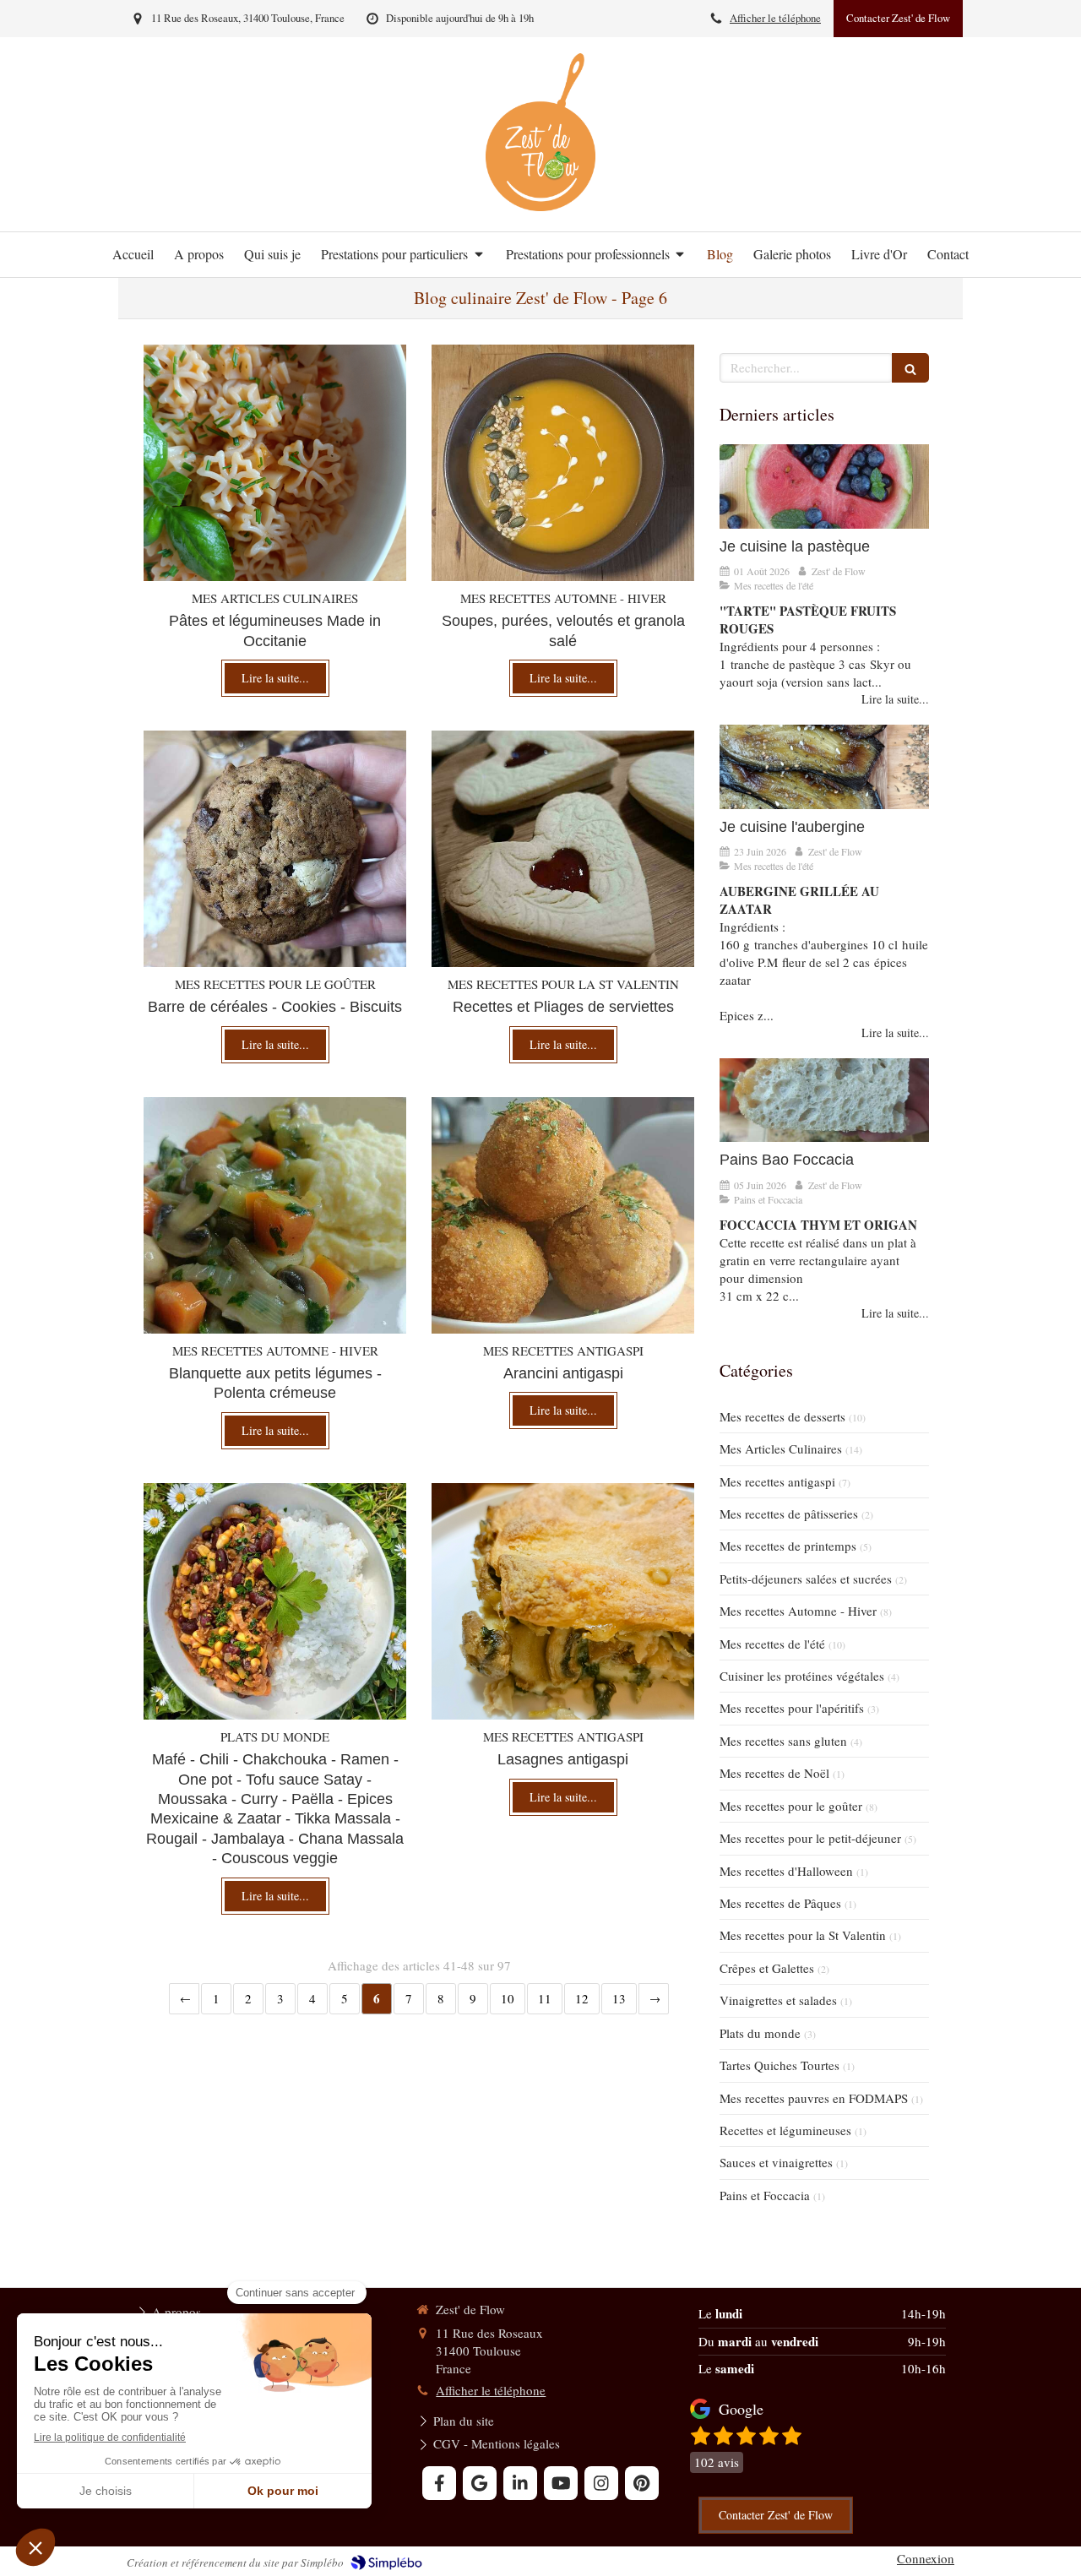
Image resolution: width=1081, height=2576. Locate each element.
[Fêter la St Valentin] (563, 849)
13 (619, 1998)
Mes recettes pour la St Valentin (803, 1935)
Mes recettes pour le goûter (791, 1806)
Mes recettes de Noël (774, 1773)
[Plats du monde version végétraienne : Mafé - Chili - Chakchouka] (275, 1601)
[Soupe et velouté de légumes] (563, 463)
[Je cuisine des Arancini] (563, 1215)
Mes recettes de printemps (788, 1546)
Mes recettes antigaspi (777, 1481)
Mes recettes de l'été (772, 1644)
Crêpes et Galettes (767, 1968)
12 (582, 1998)
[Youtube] (561, 2483)
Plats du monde (760, 2033)
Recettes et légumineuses (785, 2130)
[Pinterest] (642, 2483)
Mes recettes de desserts (782, 1416)
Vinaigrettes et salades (778, 2000)
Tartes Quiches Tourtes (780, 2065)
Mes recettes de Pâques (780, 1903)
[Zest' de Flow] (540, 206)
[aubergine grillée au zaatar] (824, 766)
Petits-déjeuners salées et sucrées (806, 1579)
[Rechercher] (910, 368)
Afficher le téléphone (775, 18)
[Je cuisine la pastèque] (824, 486)
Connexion (926, 2558)
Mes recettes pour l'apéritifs (792, 1708)
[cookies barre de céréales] (275, 849)
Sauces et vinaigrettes (776, 2162)
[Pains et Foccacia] (824, 1100)
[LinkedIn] (520, 2483)
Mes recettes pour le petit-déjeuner (810, 1838)
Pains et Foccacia (765, 2195)
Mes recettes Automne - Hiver (798, 1611)
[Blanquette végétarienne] (275, 1215)
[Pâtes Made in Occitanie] (275, 463)
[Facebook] (439, 2483)
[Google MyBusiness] (480, 2483)
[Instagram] (601, 2483)
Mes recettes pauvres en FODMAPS (814, 2098)
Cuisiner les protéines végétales (802, 1676)
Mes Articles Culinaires (781, 1448)
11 (545, 1998)
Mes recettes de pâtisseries (789, 1514)
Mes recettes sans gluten (783, 1741)
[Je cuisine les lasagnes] (563, 1601)
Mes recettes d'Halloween (786, 1871)
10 (508, 1998)
